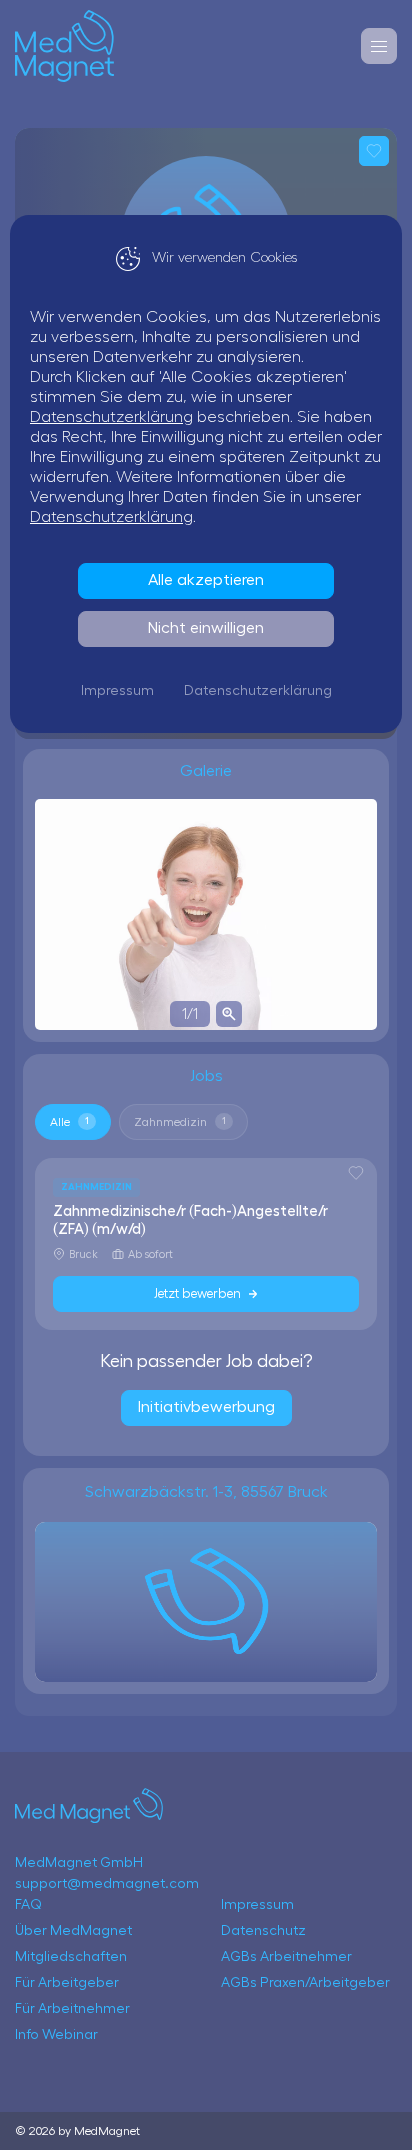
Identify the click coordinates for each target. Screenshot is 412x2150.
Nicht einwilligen (206, 628)
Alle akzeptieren (206, 580)
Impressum (117, 691)
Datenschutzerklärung (111, 417)
